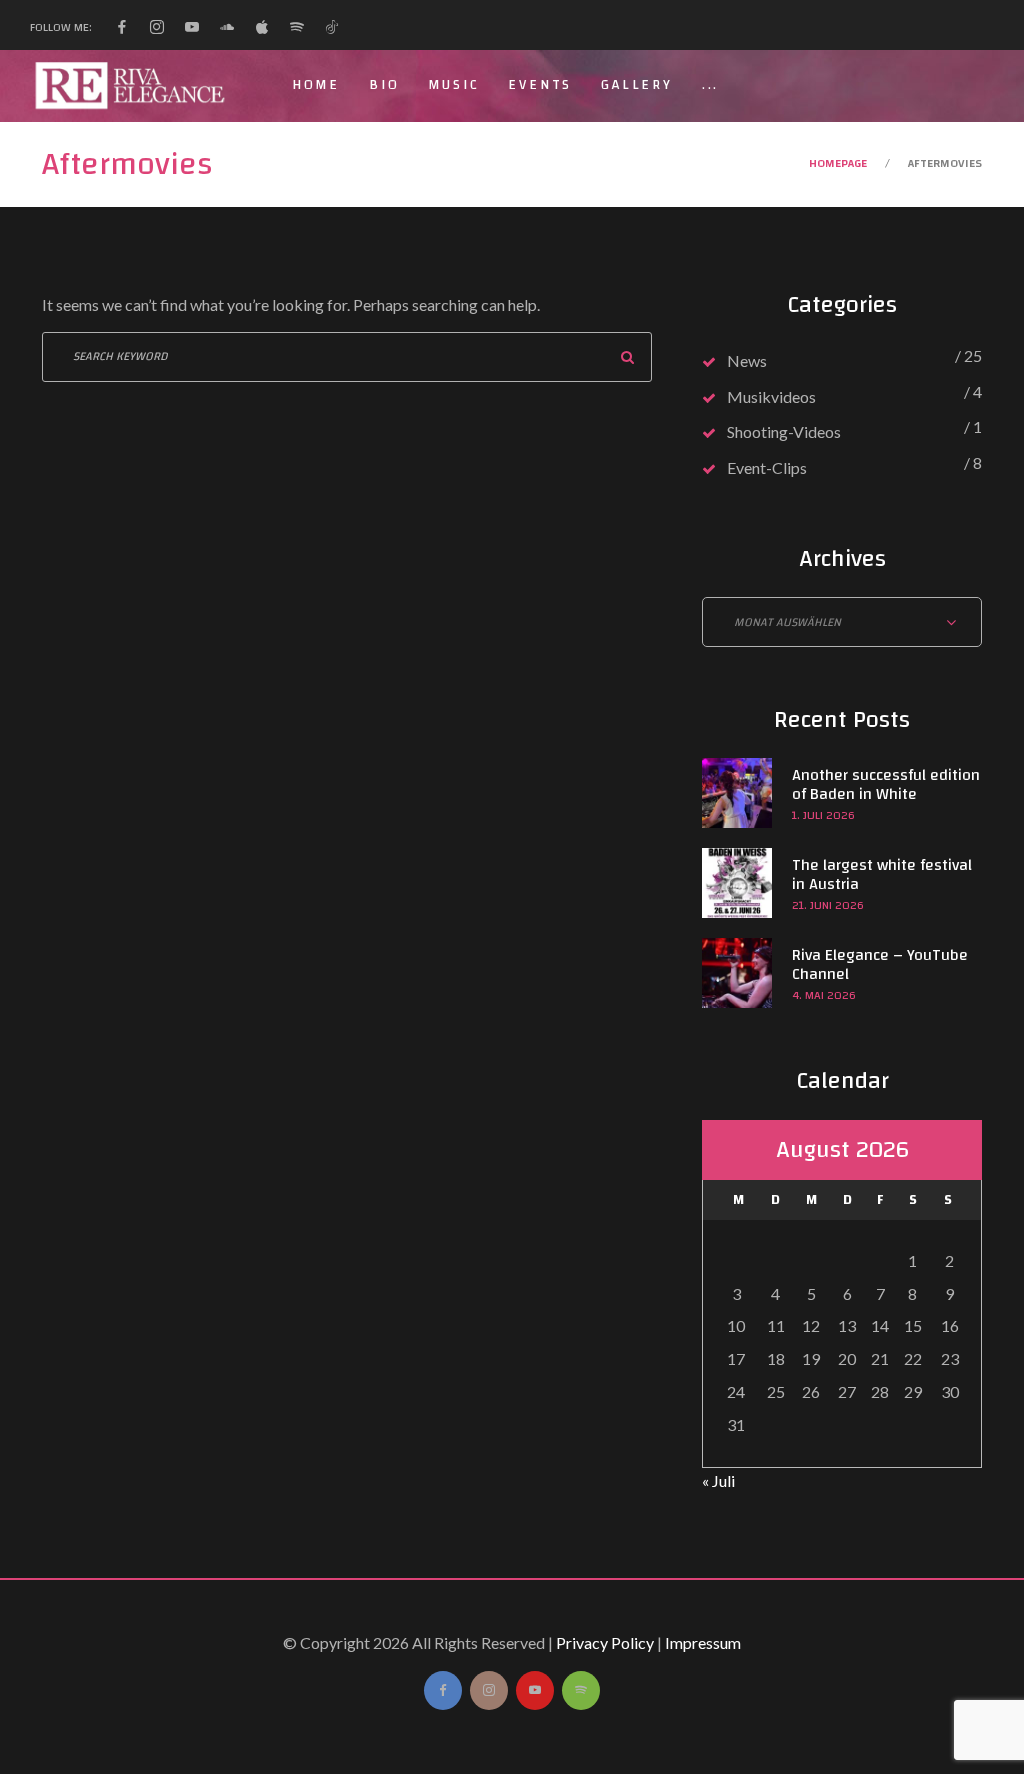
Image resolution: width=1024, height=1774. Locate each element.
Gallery (637, 85)
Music (453, 85)
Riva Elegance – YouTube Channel (880, 964)
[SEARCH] (627, 357)
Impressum (703, 1642)
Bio (384, 85)
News (747, 360)
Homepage (838, 163)
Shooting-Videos (784, 431)
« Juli (718, 1480)
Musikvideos (771, 396)
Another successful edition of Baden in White (886, 784)
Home (316, 85)
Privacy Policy (605, 1642)
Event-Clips (767, 467)
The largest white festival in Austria (882, 874)
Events (540, 85)
